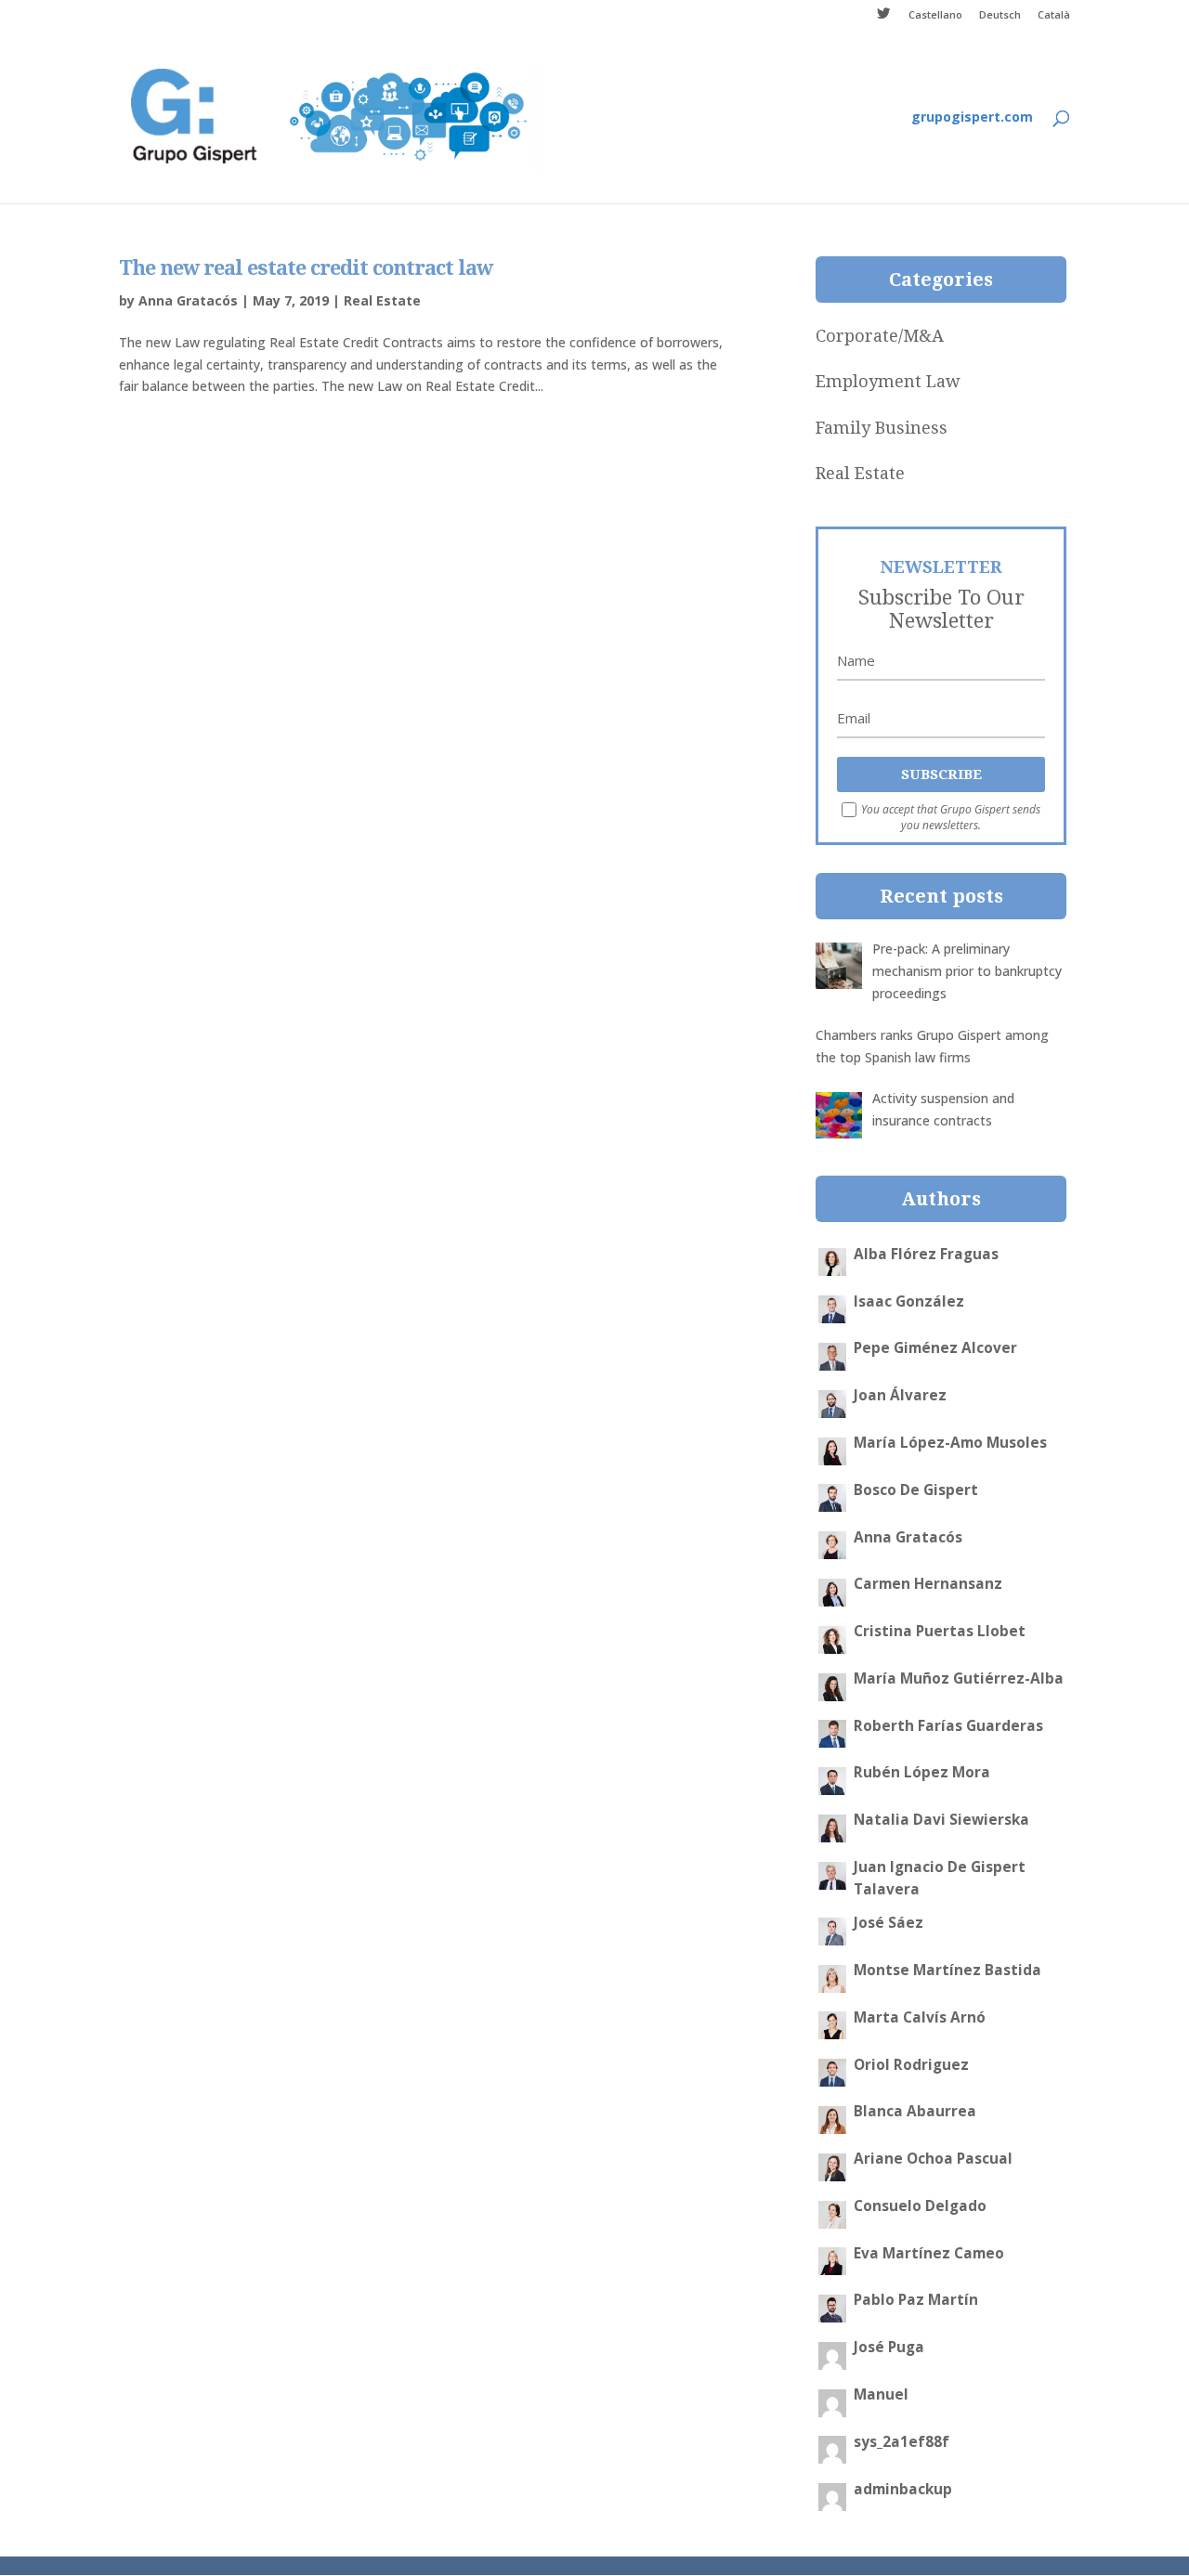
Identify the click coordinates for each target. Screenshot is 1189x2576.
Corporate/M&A (880, 336)
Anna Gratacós (188, 300)
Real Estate (382, 300)
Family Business (882, 428)
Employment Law (888, 381)
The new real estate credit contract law (306, 268)
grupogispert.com (972, 118)
